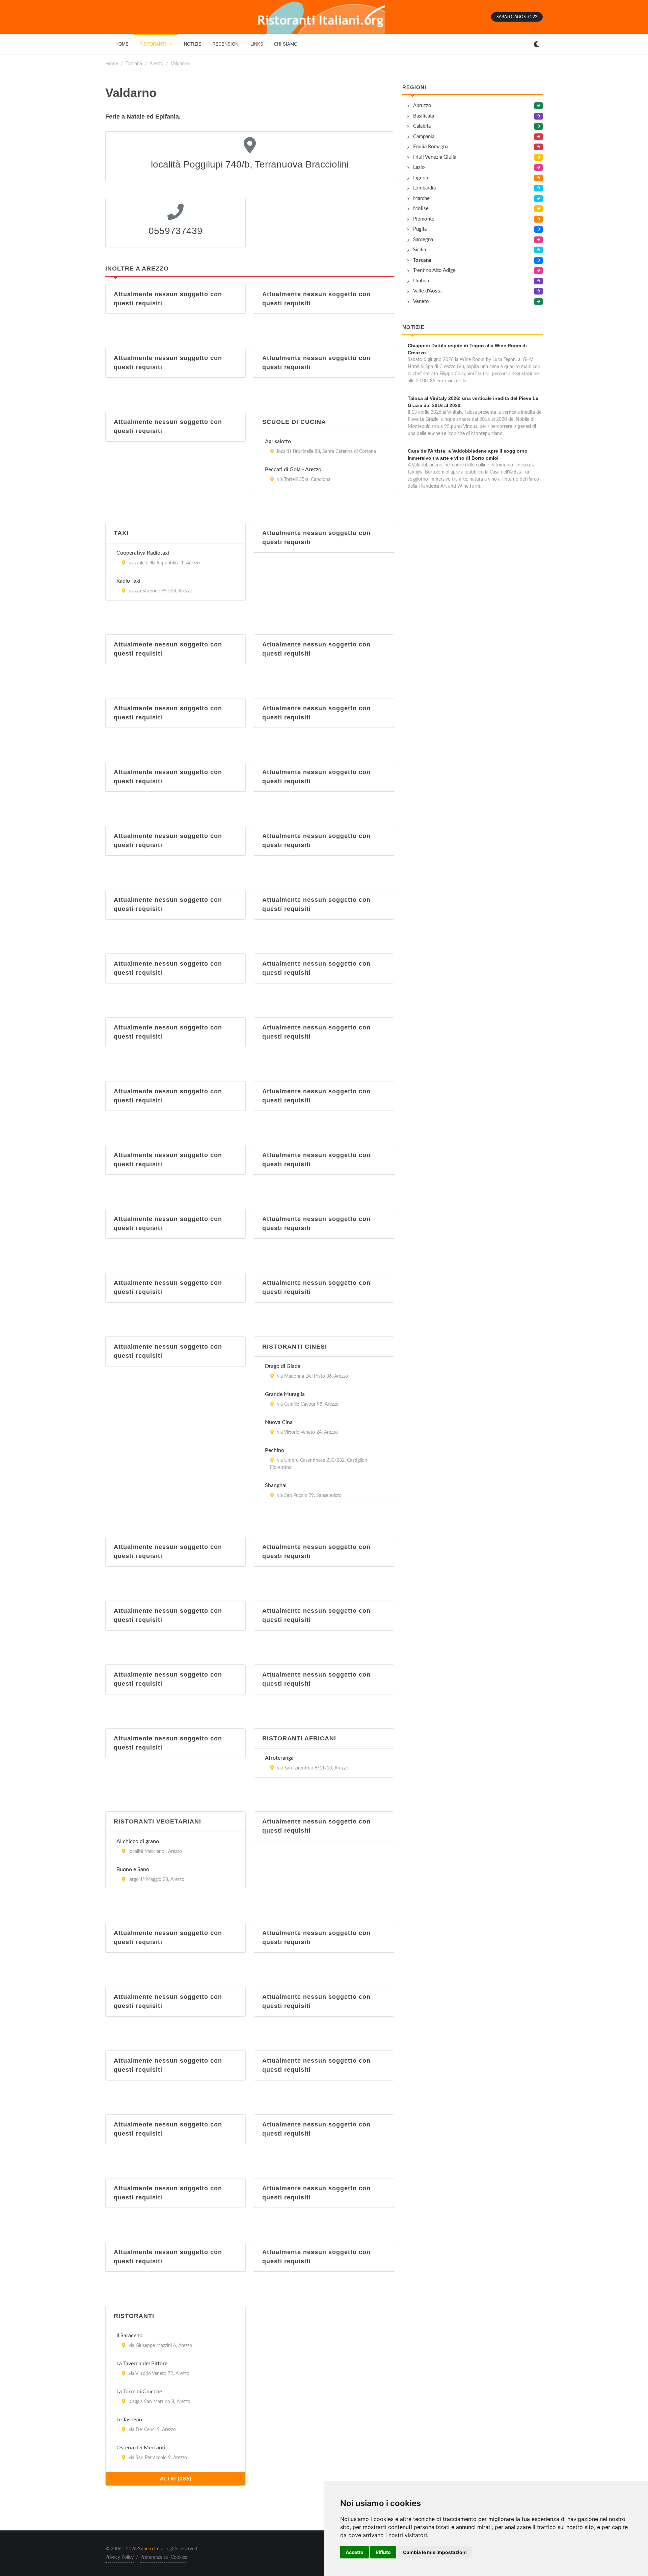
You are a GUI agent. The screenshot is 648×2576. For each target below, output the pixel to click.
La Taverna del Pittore (142, 2364)
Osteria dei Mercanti (141, 2448)
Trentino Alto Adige (434, 270)
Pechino (275, 1450)
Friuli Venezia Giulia (435, 157)
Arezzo (156, 64)
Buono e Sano (133, 1869)
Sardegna (423, 240)
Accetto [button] (355, 2552)
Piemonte (424, 219)
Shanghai (276, 1485)
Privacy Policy (119, 2557)
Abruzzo (422, 106)
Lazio (419, 167)
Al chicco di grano (138, 1841)
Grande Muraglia (285, 1394)
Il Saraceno (129, 2336)
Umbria (421, 281)
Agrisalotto (278, 441)
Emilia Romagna (431, 147)
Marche (421, 198)
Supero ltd (149, 2549)
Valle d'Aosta (427, 291)
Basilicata (424, 116)
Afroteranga (279, 1758)
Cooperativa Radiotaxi (143, 553)
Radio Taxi (128, 581)
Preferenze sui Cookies (164, 2557)
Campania (424, 137)
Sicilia (420, 250)
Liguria (421, 178)
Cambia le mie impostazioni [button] (435, 2552)
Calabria (422, 126)
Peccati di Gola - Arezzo (293, 469)
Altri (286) (176, 2479)
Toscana (134, 64)
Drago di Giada (283, 1366)
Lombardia (424, 188)
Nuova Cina (279, 1422)
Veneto (421, 301)
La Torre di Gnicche (139, 2392)
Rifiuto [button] (383, 2552)
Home (112, 64)
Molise (421, 209)
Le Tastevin (129, 2420)
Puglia (420, 229)
